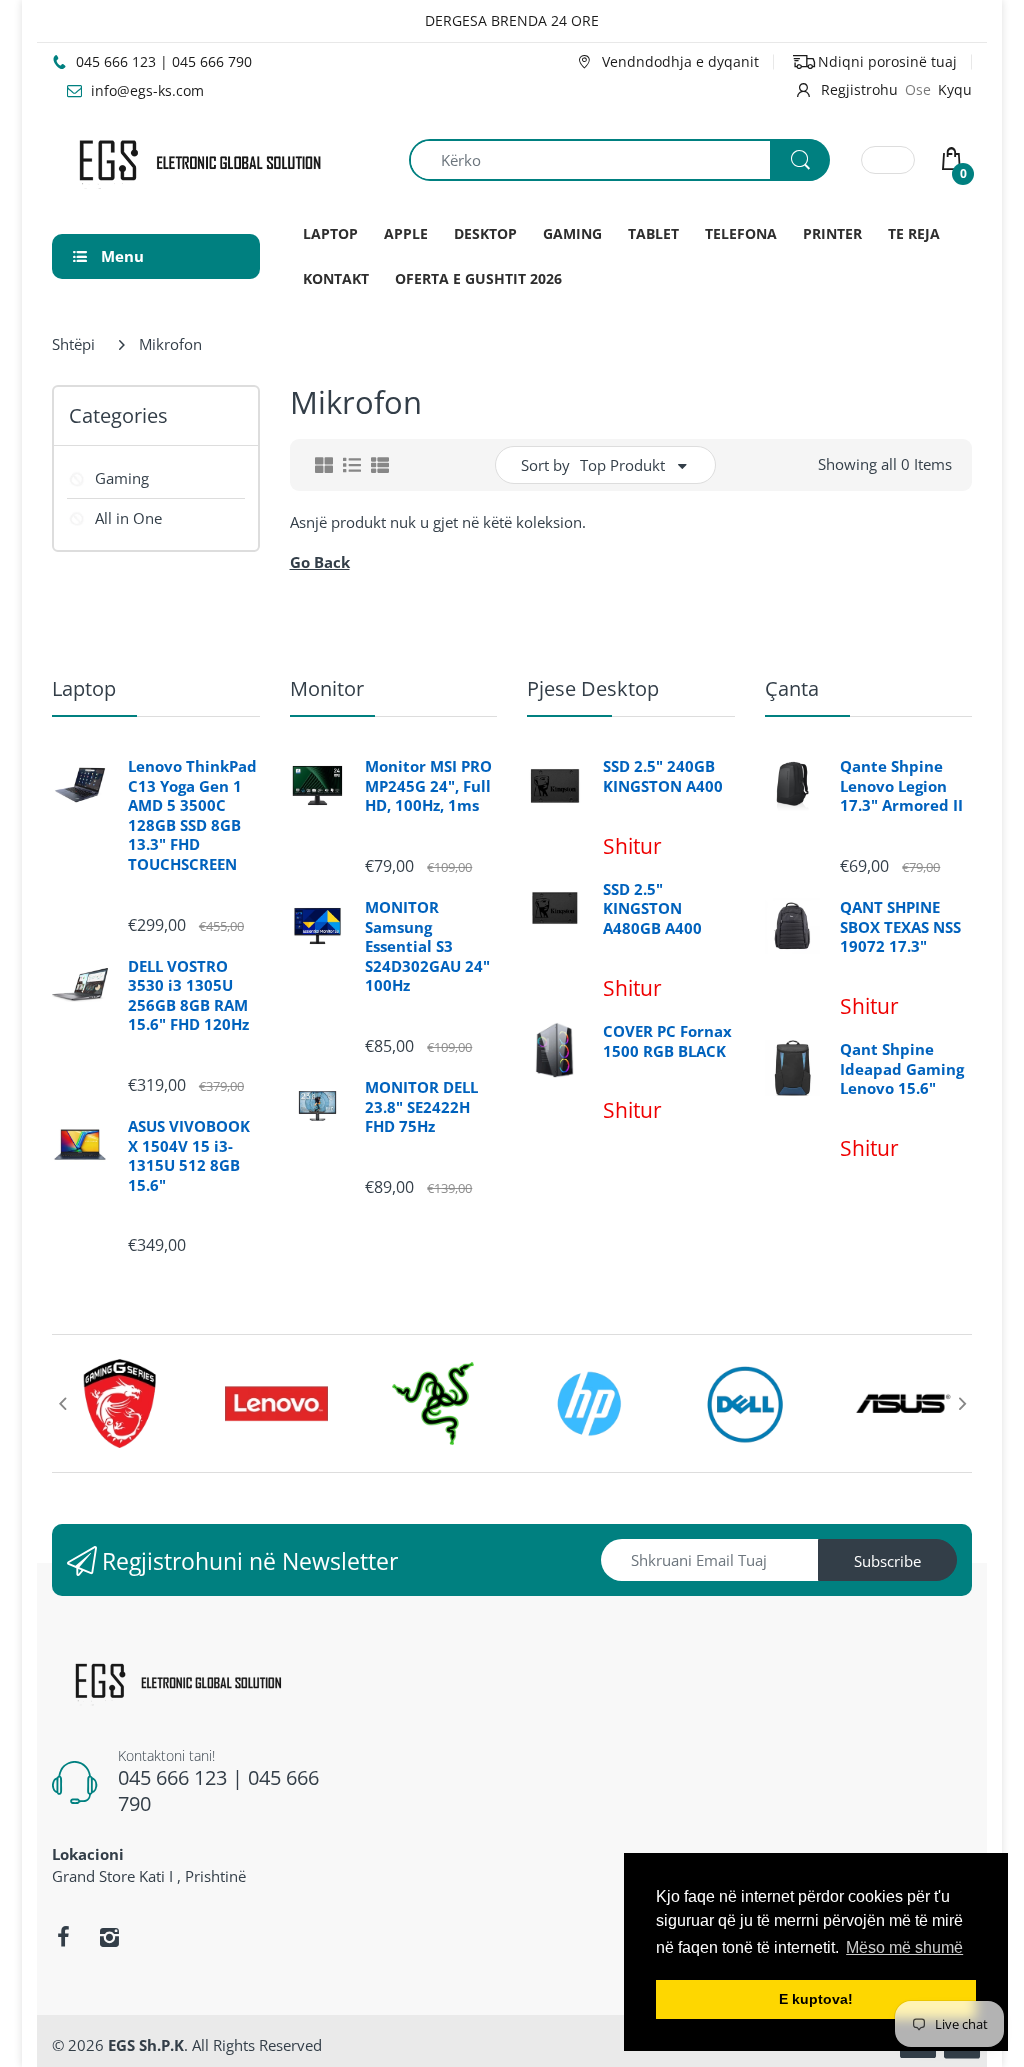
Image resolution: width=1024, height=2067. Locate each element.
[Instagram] (109, 1937)
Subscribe (887, 1561)
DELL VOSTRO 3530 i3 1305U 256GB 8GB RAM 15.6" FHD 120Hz (188, 996)
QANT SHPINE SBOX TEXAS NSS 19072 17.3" (900, 927)
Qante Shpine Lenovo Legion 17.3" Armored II (901, 786)
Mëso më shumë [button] (904, 1947)
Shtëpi (73, 344)
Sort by (545, 465)
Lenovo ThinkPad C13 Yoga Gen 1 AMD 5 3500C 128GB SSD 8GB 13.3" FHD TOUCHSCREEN (192, 815)
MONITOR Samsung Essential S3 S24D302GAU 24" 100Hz (427, 946)
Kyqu (955, 89)
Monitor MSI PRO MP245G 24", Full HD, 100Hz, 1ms (428, 786)
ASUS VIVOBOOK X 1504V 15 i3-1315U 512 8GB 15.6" (189, 1156)
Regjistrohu (859, 89)
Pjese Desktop (593, 688)
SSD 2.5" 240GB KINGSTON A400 (663, 776)
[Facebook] (63, 1937)
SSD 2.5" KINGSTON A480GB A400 (652, 909)
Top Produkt (622, 465)
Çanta (792, 688)
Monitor (327, 688)
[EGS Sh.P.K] (198, 158)
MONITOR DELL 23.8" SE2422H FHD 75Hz (421, 1107)
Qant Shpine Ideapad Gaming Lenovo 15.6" (902, 1069)
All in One (128, 518)
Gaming (122, 478)
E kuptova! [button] (816, 1999)
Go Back (320, 562)
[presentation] (62, 1403)
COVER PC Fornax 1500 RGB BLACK (667, 1041)
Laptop (84, 688)
